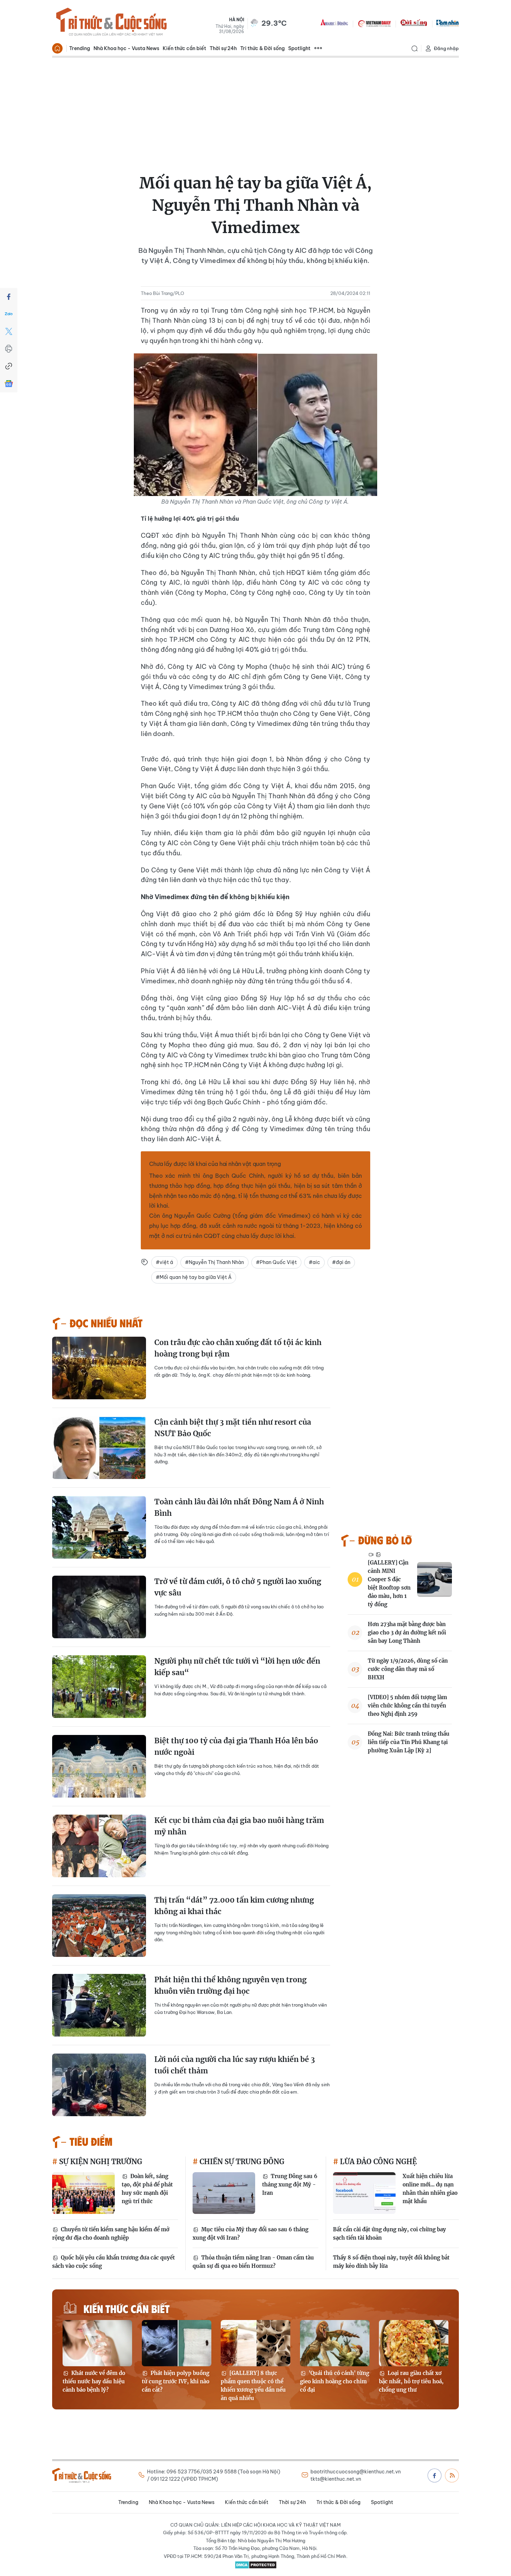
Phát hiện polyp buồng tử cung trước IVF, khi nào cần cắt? (176, 2381)
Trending (80, 48)
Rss (452, 2475)
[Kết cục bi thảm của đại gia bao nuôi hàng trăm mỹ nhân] (99, 1846)
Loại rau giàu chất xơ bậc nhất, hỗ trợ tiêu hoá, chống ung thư (411, 2381)
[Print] (9, 349)
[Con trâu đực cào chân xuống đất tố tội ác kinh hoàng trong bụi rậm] (99, 1368)
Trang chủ (57, 48)
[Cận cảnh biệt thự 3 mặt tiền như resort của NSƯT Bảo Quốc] (99, 1448)
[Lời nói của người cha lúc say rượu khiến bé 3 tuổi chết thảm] (99, 2085)
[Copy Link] (9, 366)
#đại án (341, 1262)
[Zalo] (9, 314)
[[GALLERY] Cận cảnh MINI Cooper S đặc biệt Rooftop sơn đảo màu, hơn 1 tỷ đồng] (435, 1579)
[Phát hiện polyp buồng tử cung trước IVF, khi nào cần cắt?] (177, 2343)
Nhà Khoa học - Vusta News (126, 48)
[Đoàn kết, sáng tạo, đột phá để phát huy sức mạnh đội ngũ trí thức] (83, 2193)
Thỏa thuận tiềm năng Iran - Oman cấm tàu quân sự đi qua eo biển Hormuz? (253, 2262)
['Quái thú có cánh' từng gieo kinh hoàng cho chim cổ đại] (335, 2343)
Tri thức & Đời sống (262, 48)
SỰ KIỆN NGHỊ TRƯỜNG (100, 2162)
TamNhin (448, 23)
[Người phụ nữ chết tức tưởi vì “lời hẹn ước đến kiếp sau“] (99, 1687)
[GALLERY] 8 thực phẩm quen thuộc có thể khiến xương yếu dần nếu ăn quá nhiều (253, 2386)
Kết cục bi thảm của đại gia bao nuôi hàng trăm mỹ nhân (239, 1826)
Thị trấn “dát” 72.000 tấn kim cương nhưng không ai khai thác (234, 1906)
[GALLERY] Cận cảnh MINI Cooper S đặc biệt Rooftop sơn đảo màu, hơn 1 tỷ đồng (389, 1583)
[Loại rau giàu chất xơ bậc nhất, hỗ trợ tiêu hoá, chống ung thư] (414, 2343)
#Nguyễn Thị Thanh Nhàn (214, 1262)
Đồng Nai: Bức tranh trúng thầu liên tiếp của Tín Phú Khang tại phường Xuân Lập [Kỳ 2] (409, 1742)
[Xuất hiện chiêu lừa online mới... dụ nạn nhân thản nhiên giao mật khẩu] (364, 2193)
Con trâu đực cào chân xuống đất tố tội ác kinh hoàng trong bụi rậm (238, 1348)
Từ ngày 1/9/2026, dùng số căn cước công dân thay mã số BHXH (408, 1669)
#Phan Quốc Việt (276, 1262)
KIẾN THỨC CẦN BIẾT (127, 2308)
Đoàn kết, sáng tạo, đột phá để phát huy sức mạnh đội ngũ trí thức (147, 2189)
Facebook (435, 2475)
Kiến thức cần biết (184, 48)
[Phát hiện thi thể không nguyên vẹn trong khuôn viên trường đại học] (99, 2005)
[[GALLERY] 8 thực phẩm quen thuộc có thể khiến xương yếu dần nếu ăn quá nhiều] (255, 2343)
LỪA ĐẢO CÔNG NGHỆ (378, 2162)
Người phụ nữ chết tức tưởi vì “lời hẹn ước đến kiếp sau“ (237, 1667)
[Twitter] (9, 331)
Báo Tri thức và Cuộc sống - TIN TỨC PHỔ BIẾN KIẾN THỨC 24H (111, 23)
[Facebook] (9, 297)
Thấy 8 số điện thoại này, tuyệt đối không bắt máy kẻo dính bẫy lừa (391, 2262)
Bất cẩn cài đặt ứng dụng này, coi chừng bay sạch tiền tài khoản (390, 2234)
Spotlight (299, 48)
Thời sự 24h (223, 48)
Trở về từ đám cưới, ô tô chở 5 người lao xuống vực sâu (238, 1587)
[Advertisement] (255, 110)
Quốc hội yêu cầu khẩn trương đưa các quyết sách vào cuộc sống (113, 2262)
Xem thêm (318, 48)
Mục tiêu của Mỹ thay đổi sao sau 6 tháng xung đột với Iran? (250, 2234)
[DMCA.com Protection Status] (255, 2565)
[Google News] (9, 384)
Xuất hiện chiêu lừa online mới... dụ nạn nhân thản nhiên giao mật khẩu (430, 2189)
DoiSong (414, 23)
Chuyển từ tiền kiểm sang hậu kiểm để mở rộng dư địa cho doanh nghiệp (111, 2234)
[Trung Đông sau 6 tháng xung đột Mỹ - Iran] (224, 2193)
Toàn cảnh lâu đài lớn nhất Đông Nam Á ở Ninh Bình (239, 1508)
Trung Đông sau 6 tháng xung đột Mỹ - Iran (290, 2185)
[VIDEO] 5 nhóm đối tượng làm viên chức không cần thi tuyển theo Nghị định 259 (407, 1706)
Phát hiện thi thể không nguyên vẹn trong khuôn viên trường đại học (230, 1986)
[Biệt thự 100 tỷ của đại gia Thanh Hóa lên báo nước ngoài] (99, 1766)
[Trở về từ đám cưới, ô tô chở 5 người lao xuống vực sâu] (99, 1607)
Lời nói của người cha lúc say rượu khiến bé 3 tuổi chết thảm (235, 2065)
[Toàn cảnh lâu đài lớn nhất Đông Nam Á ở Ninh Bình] (99, 1527)
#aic (314, 1262)
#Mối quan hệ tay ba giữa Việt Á (194, 1277)
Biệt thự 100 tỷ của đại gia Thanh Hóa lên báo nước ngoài (236, 1747)
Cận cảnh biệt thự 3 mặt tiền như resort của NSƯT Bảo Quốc (233, 1428)
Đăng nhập (446, 48)
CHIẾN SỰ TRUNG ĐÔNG (241, 2162)
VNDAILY (374, 23)
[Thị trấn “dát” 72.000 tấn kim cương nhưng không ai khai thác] (99, 1926)
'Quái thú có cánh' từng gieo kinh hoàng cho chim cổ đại (335, 2381)
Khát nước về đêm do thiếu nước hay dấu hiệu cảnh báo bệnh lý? (94, 2381)
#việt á (164, 1262)
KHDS (334, 23)
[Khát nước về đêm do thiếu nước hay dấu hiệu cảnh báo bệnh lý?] (97, 2343)
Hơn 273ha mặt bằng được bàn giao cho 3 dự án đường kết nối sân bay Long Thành (407, 1633)
